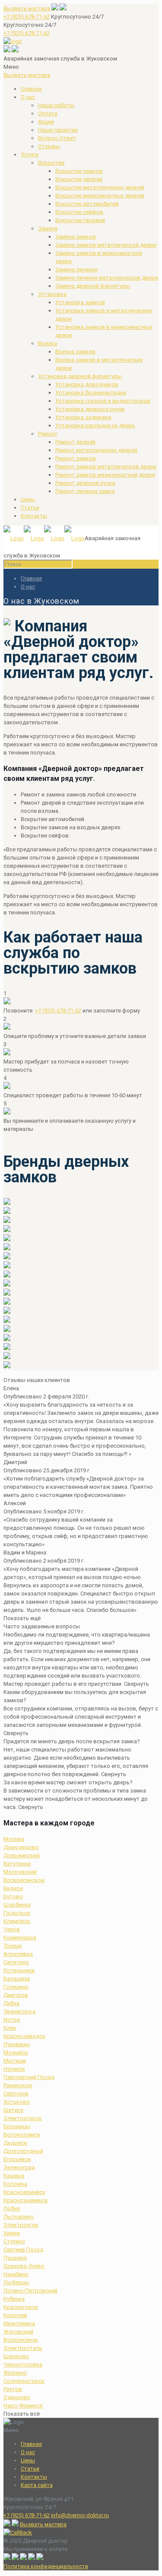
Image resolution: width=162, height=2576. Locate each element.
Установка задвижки (83, 417)
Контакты (34, 516)
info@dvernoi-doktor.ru (80, 2515)
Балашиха (17, 1979)
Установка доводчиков (87, 384)
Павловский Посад (29, 2077)
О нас (28, 97)
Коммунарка (20, 1938)
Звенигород (19, 2011)
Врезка (48, 343)
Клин (10, 2028)
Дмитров (16, 1995)
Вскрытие (51, 163)
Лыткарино (19, 2217)
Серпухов (16, 2094)
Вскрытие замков (79, 171)
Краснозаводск (24, 2036)
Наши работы (56, 105)
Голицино (16, 1987)
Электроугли (21, 2225)
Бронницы (17, 2126)
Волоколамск (22, 2135)
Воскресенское (24, 1880)
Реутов (13, 2389)
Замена (48, 228)
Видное (13, 1888)
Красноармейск (24, 2192)
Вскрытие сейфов (79, 212)
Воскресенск (21, 2340)
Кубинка (14, 2299)
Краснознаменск (26, 2200)
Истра (12, 2020)
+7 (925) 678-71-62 (27, 17)
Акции (46, 122)
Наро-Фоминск (23, 2406)
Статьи (30, 508)
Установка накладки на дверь (95, 425)
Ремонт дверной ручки (85, 483)
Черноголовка (23, 2364)
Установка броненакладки (91, 393)
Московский (20, 1872)
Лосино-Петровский (30, 2291)
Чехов (12, 1929)
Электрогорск (23, 2118)
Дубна (11, 2003)
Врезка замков (75, 352)
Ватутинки (17, 1864)
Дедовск (15, 2143)
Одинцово (17, 2397)
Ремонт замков (76, 458)
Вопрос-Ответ (57, 138)
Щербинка (17, 1905)
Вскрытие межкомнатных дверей (100, 196)
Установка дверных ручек (90, 409)
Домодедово (21, 1847)
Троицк (13, 1946)
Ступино (14, 2241)
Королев (15, 2315)
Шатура (13, 2110)
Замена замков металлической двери (106, 245)
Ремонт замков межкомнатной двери (105, 475)
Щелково (16, 2356)
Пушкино (15, 2258)
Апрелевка (18, 1954)
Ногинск (14, 2069)
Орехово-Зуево (24, 2266)
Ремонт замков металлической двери (106, 466)
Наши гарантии (58, 130)
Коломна (15, 2184)
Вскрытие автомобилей (87, 204)
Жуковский (18, 2332)
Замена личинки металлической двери (107, 278)
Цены (28, 499)
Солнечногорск (24, 2381)
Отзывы (49, 146)
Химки (12, 2233)
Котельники (19, 1970)
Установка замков (80, 302)
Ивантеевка (19, 2323)
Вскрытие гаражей (80, 220)
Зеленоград (19, 2167)
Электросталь (23, 2348)
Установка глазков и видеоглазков (103, 401)
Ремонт (48, 434)
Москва (14, 1839)
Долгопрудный (23, 2151)
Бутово (13, 1896)
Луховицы (17, 2044)
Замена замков (76, 237)
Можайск (16, 2052)
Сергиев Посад (23, 2250)
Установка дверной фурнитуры (80, 376)
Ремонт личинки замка (85, 491)
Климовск (17, 1921)
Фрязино (15, 2373)
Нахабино (16, 2274)
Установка (52, 294)
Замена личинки (76, 269)
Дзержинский (22, 1855)
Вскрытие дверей (79, 179)
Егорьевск (17, 2159)
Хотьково (17, 2102)
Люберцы (16, 2282)
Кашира (14, 2176)
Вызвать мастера (27, 8)
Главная (31, 89)
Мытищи (15, 2061)
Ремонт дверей (75, 442)
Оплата (48, 113)
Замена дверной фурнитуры (93, 286)
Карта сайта (37, 2485)
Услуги (30, 154)
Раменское (18, 2085)
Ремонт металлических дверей (96, 450)
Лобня (12, 2208)
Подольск (17, 1913)
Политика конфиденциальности (46, 2566)
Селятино (16, 1962)
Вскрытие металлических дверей (100, 187)
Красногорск (21, 2307)
